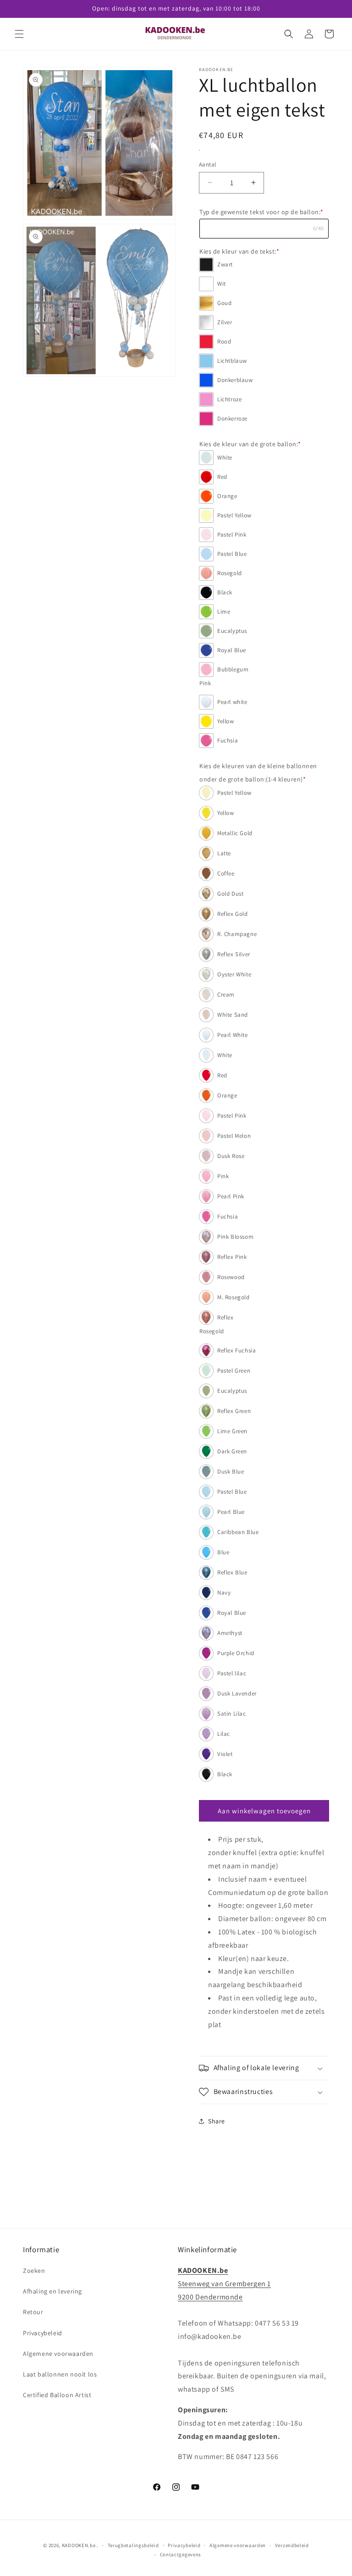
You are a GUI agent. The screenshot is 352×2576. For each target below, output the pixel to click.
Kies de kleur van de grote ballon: (250, 444)
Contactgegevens (181, 2554)
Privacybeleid (43, 2333)
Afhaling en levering (52, 2291)
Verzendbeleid (292, 2545)
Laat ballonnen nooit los (60, 2374)
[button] (19, 34)
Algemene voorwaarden (58, 2354)
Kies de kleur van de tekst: (239, 251)
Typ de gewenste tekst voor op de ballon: (261, 212)
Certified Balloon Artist (57, 2395)
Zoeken (34, 2271)
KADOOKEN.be (79, 2545)
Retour (33, 2312)
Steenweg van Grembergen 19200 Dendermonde (224, 2284)
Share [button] (217, 2121)
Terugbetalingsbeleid (133, 2545)
